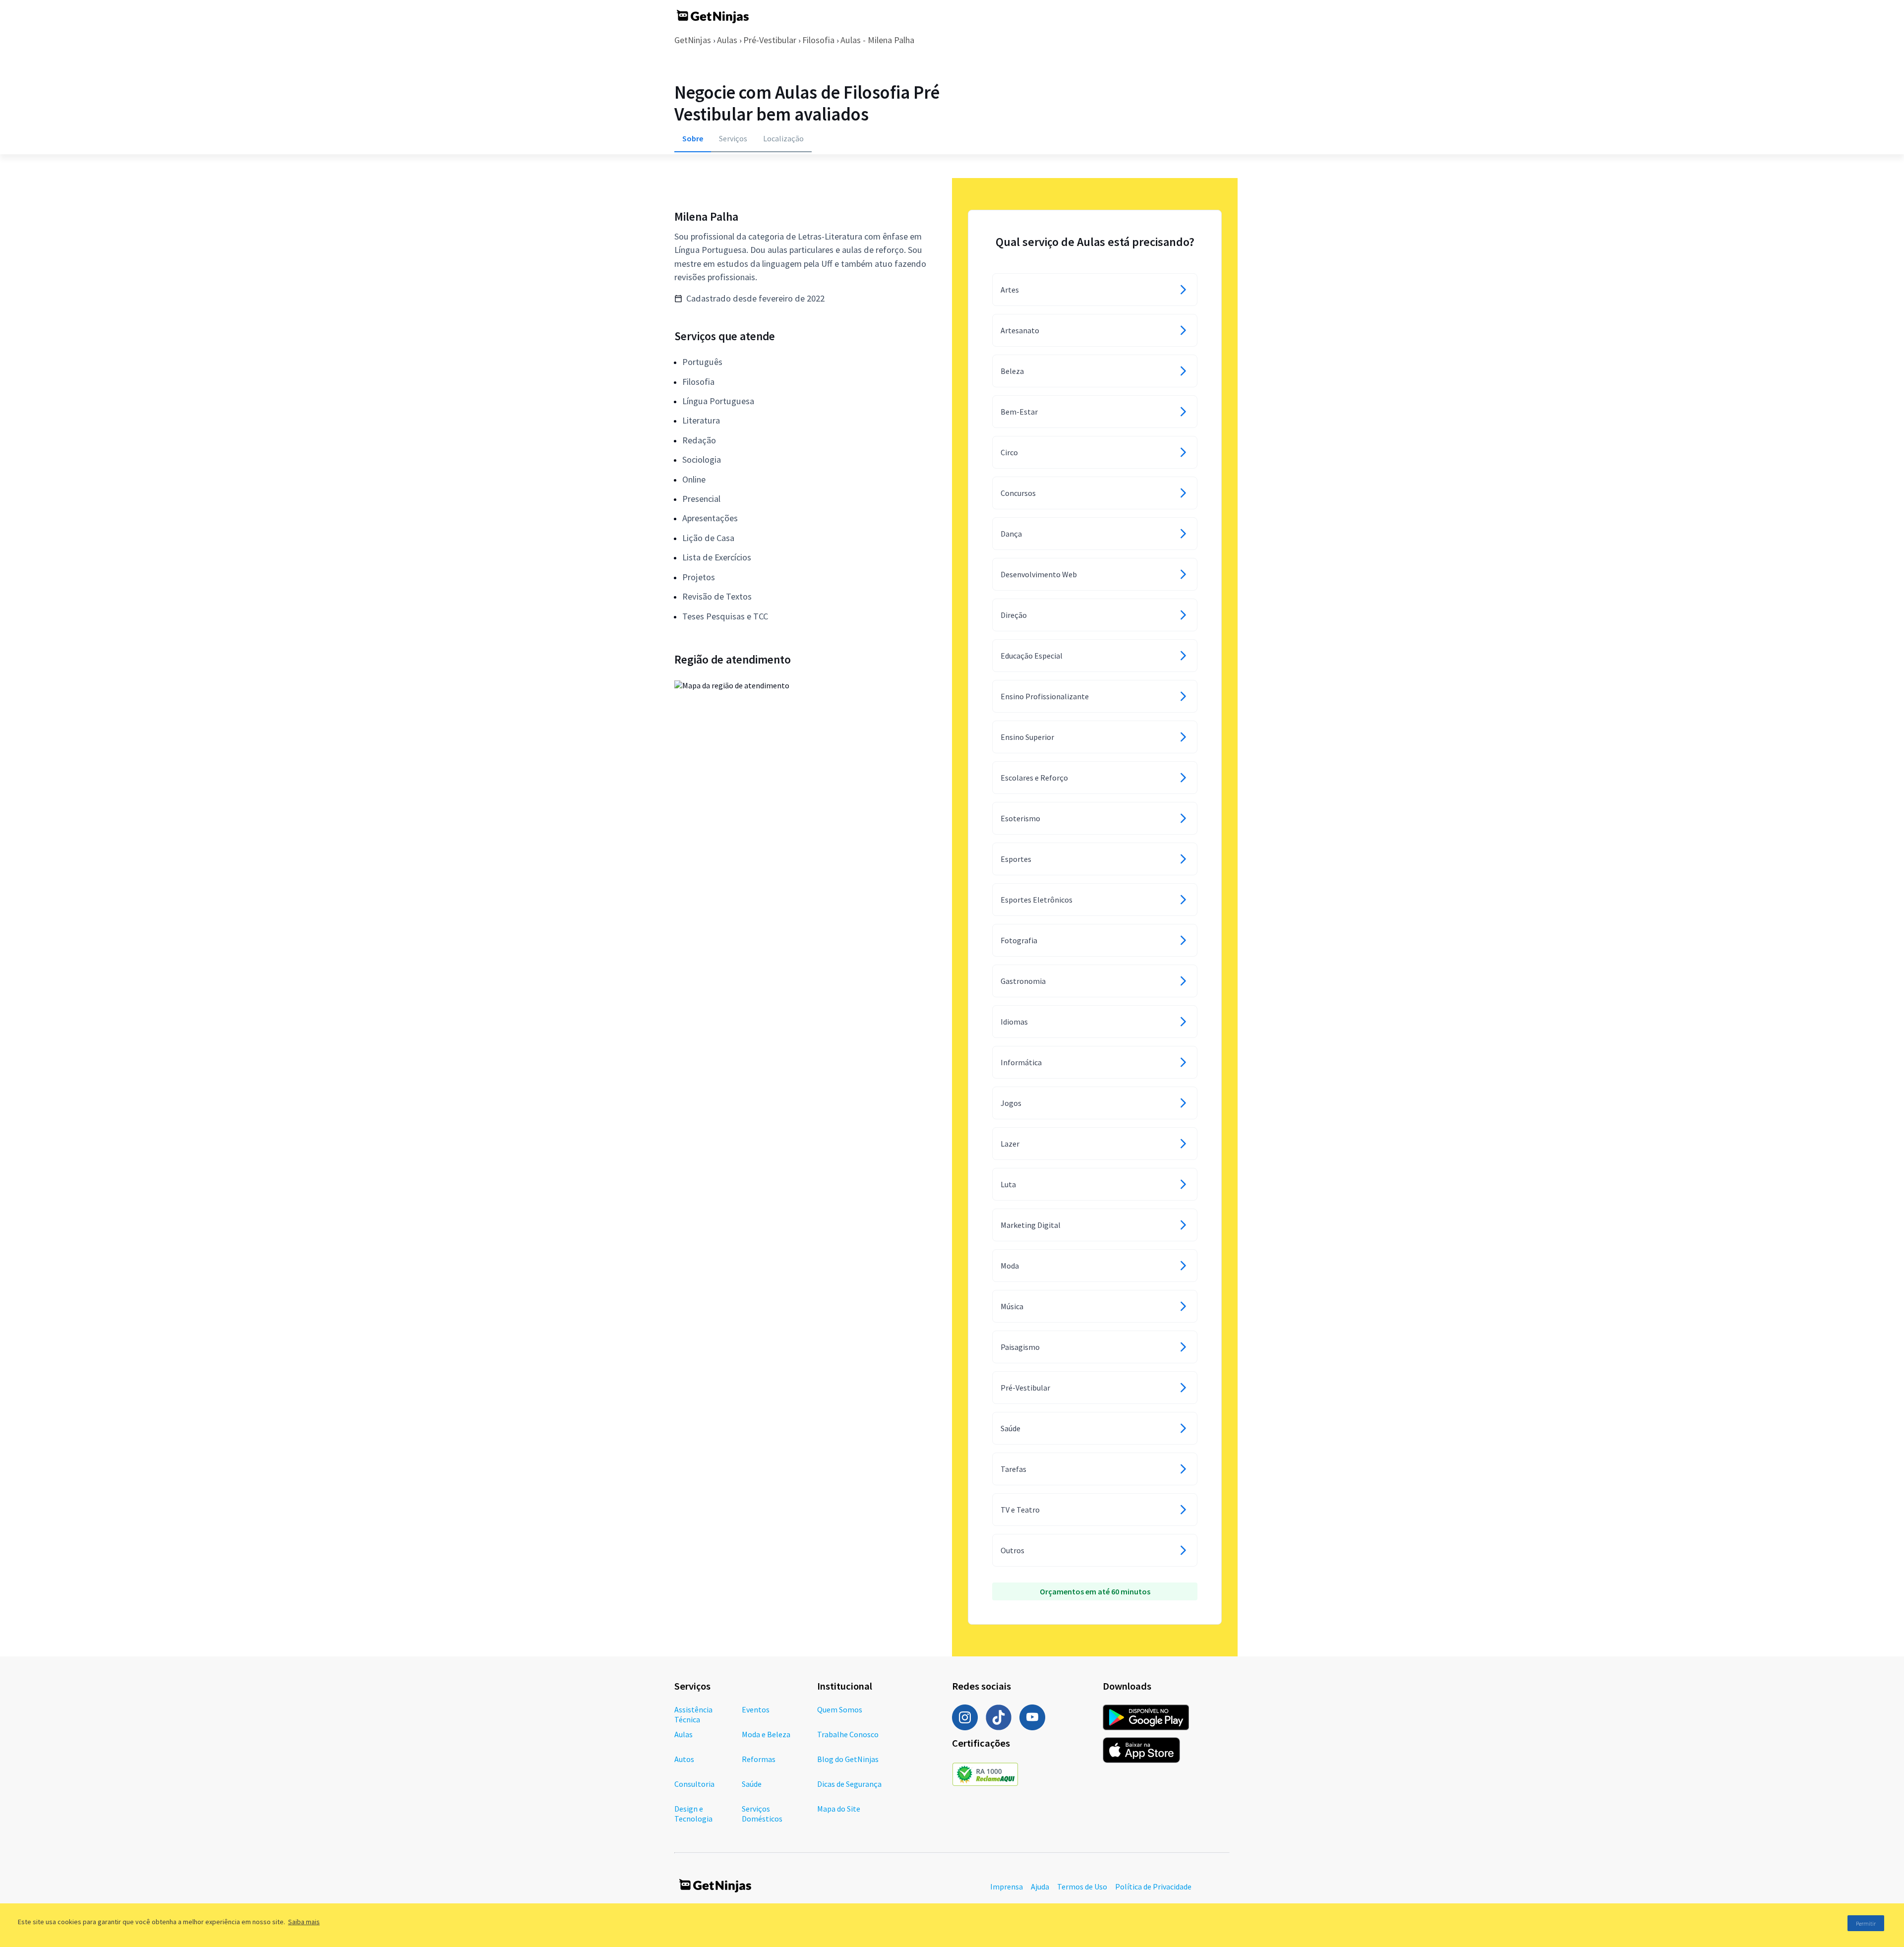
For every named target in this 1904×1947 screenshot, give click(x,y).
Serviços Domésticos (762, 1814)
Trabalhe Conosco (848, 1734)
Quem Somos (840, 1709)
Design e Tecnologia (693, 1814)
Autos (684, 1759)
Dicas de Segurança (849, 1784)
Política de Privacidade (1153, 1886)
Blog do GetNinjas (848, 1759)
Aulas (727, 40)
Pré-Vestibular (770, 40)
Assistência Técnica (693, 1714)
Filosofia (818, 40)
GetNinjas (693, 40)
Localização (783, 138)
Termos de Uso (1082, 1886)
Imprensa (1007, 1886)
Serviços (733, 138)
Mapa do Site (839, 1809)
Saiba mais (304, 1922)
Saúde (752, 1784)
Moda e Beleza (766, 1734)
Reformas (759, 1759)
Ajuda (1040, 1886)
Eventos (756, 1709)
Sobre (693, 138)
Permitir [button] (1866, 1923)
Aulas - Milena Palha (877, 40)
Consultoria (694, 1784)
